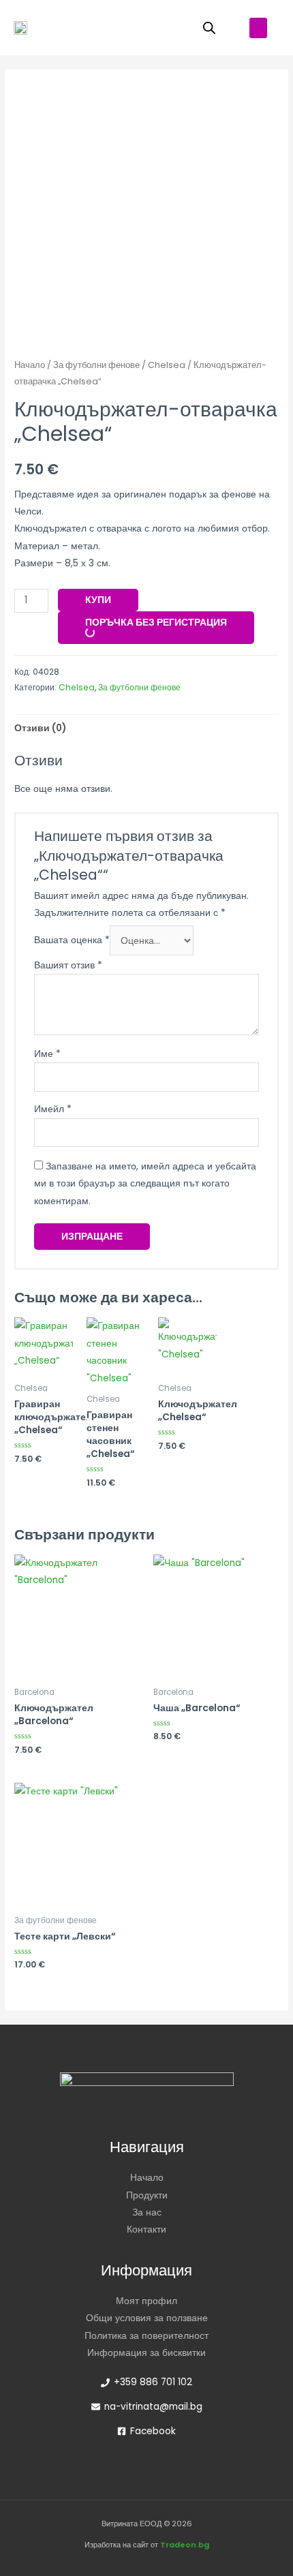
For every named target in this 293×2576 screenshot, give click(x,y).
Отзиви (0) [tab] (40, 728)
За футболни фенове (96, 365)
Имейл (53, 1109)
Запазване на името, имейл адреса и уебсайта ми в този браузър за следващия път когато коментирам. (145, 1184)
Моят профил (146, 2301)
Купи (98, 600)
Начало (30, 365)
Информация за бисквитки (146, 2353)
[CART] (162, 28)
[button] (258, 28)
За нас (147, 2212)
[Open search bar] (209, 28)
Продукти (147, 2195)
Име (47, 1054)
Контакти (146, 2229)
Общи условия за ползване (147, 2318)
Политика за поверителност (146, 2336)
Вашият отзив (68, 965)
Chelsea (167, 365)
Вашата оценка (72, 941)
